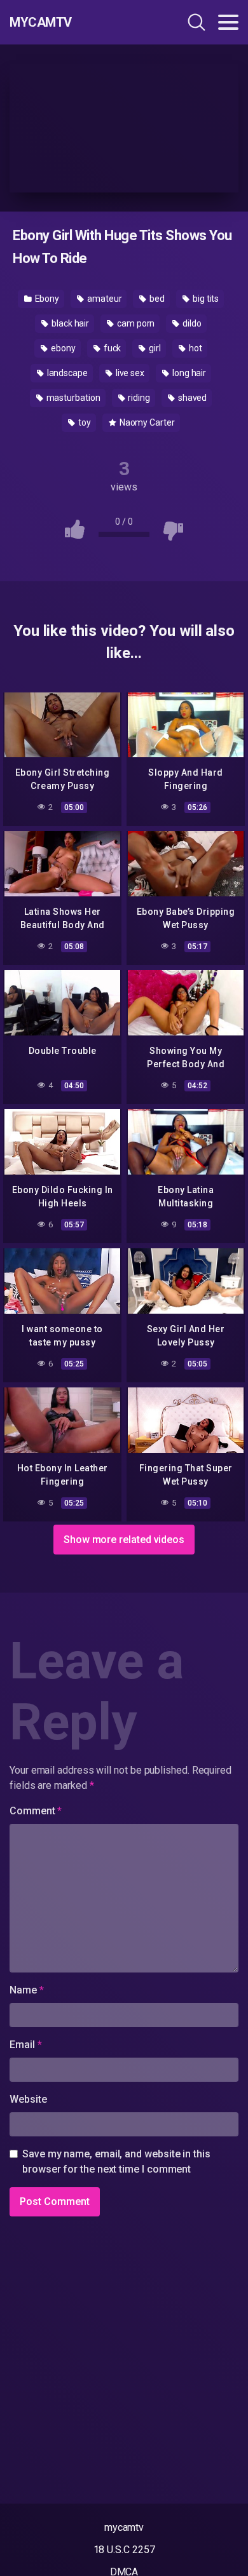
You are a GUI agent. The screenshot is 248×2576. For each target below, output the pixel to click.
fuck (112, 348)
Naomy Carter (146, 422)
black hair (69, 323)
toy (84, 422)
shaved (191, 398)
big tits (205, 299)
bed (156, 299)
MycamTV (41, 22)
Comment (36, 1811)
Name (27, 1990)
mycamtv (124, 2527)
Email (25, 2045)
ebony (62, 348)
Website (28, 2099)
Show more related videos (124, 1540)
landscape (66, 373)
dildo (191, 323)
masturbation (72, 398)
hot (195, 348)
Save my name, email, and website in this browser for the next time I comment (116, 2161)
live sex (129, 373)
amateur (103, 299)
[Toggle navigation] (228, 22)
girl (154, 348)
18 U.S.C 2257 (124, 2550)
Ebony (46, 299)
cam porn (135, 323)
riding (138, 398)
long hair (188, 373)
